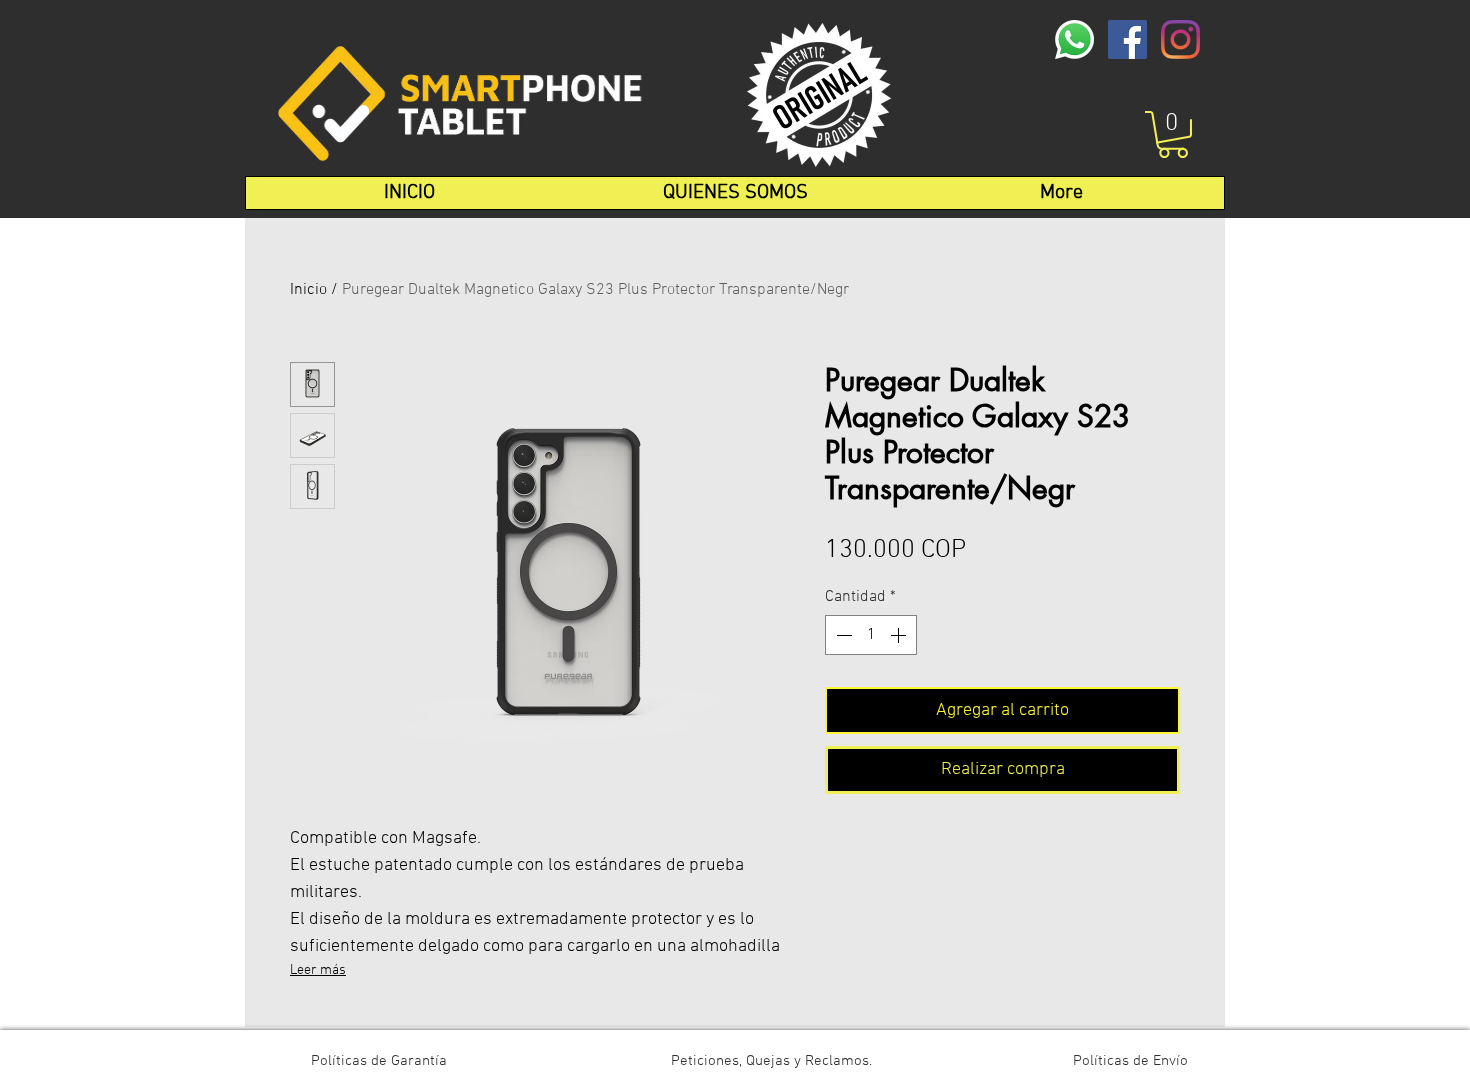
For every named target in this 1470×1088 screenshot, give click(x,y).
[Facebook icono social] (1127, 39)
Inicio (308, 290)
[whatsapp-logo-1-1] (1074, 39)
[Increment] (900, 635)
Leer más (318, 970)
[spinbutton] (871, 635)
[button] (1173, 134)
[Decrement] (842, 635)
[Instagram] (1180, 39)
